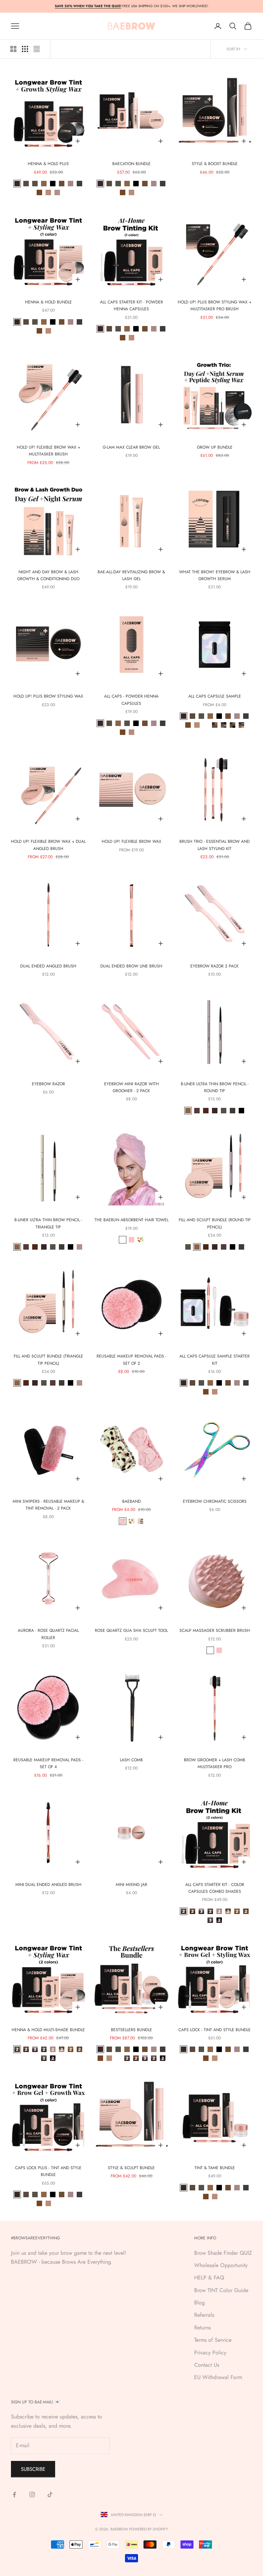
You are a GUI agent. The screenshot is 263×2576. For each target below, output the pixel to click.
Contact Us (207, 2365)
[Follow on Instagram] (32, 2494)
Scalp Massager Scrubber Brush (215, 1630)
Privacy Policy (210, 2353)
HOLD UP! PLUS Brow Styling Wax (48, 696)
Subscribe (33, 2469)
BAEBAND (131, 1501)
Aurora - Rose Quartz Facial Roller (48, 1634)
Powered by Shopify (148, 2529)
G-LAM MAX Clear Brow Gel (131, 447)
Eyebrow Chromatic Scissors (215, 1501)
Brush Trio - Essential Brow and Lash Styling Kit (215, 845)
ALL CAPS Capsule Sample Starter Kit (215, 1360)
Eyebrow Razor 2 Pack (215, 966)
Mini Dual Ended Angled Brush (48, 1885)
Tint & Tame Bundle (215, 2168)
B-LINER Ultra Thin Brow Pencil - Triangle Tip (48, 1223)
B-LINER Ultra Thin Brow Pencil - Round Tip (215, 1087)
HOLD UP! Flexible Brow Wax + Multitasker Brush (48, 451)
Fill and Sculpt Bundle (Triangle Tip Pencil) (48, 1360)
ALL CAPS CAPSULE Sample (215, 696)
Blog (199, 2303)
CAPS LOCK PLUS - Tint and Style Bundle (48, 2171)
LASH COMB (131, 1760)
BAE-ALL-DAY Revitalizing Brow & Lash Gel (131, 575)
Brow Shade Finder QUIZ (223, 2253)
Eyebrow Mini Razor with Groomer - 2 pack (131, 1087)
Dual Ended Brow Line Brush (131, 966)
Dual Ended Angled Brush (48, 966)
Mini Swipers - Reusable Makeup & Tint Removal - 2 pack (48, 1505)
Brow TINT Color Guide (221, 2290)
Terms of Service (213, 2340)
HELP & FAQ (209, 2278)
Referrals (204, 2315)
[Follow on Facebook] (14, 2494)
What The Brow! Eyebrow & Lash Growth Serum (215, 575)
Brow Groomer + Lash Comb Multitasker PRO (215, 1763)
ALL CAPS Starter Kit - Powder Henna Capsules (131, 305)
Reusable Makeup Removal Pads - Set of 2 (131, 1360)
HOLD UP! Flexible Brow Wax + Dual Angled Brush (48, 845)
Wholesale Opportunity (221, 2265)
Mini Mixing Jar (131, 1885)
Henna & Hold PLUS (48, 164)
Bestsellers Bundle (131, 2030)
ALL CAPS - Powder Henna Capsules (131, 700)
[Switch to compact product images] (37, 49)
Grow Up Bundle (215, 447)
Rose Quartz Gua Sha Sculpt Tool (131, 1630)
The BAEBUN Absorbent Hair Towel (131, 1220)
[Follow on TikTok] (50, 2494)
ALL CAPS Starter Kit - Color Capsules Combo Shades (215, 1888)
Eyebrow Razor (48, 1084)
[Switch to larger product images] (13, 49)
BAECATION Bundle (131, 164)
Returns (202, 2328)
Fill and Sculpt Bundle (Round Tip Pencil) (215, 1223)
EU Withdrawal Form (218, 2377)
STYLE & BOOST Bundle (215, 164)
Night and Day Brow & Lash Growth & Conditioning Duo (48, 575)
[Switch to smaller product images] (25, 49)
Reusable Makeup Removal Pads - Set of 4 (48, 1763)
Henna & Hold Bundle (48, 302)
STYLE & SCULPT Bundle (131, 2168)
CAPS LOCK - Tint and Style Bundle (215, 2030)
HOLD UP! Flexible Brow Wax (131, 841)
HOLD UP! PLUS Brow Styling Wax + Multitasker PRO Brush (215, 305)
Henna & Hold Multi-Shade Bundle (48, 2030)
